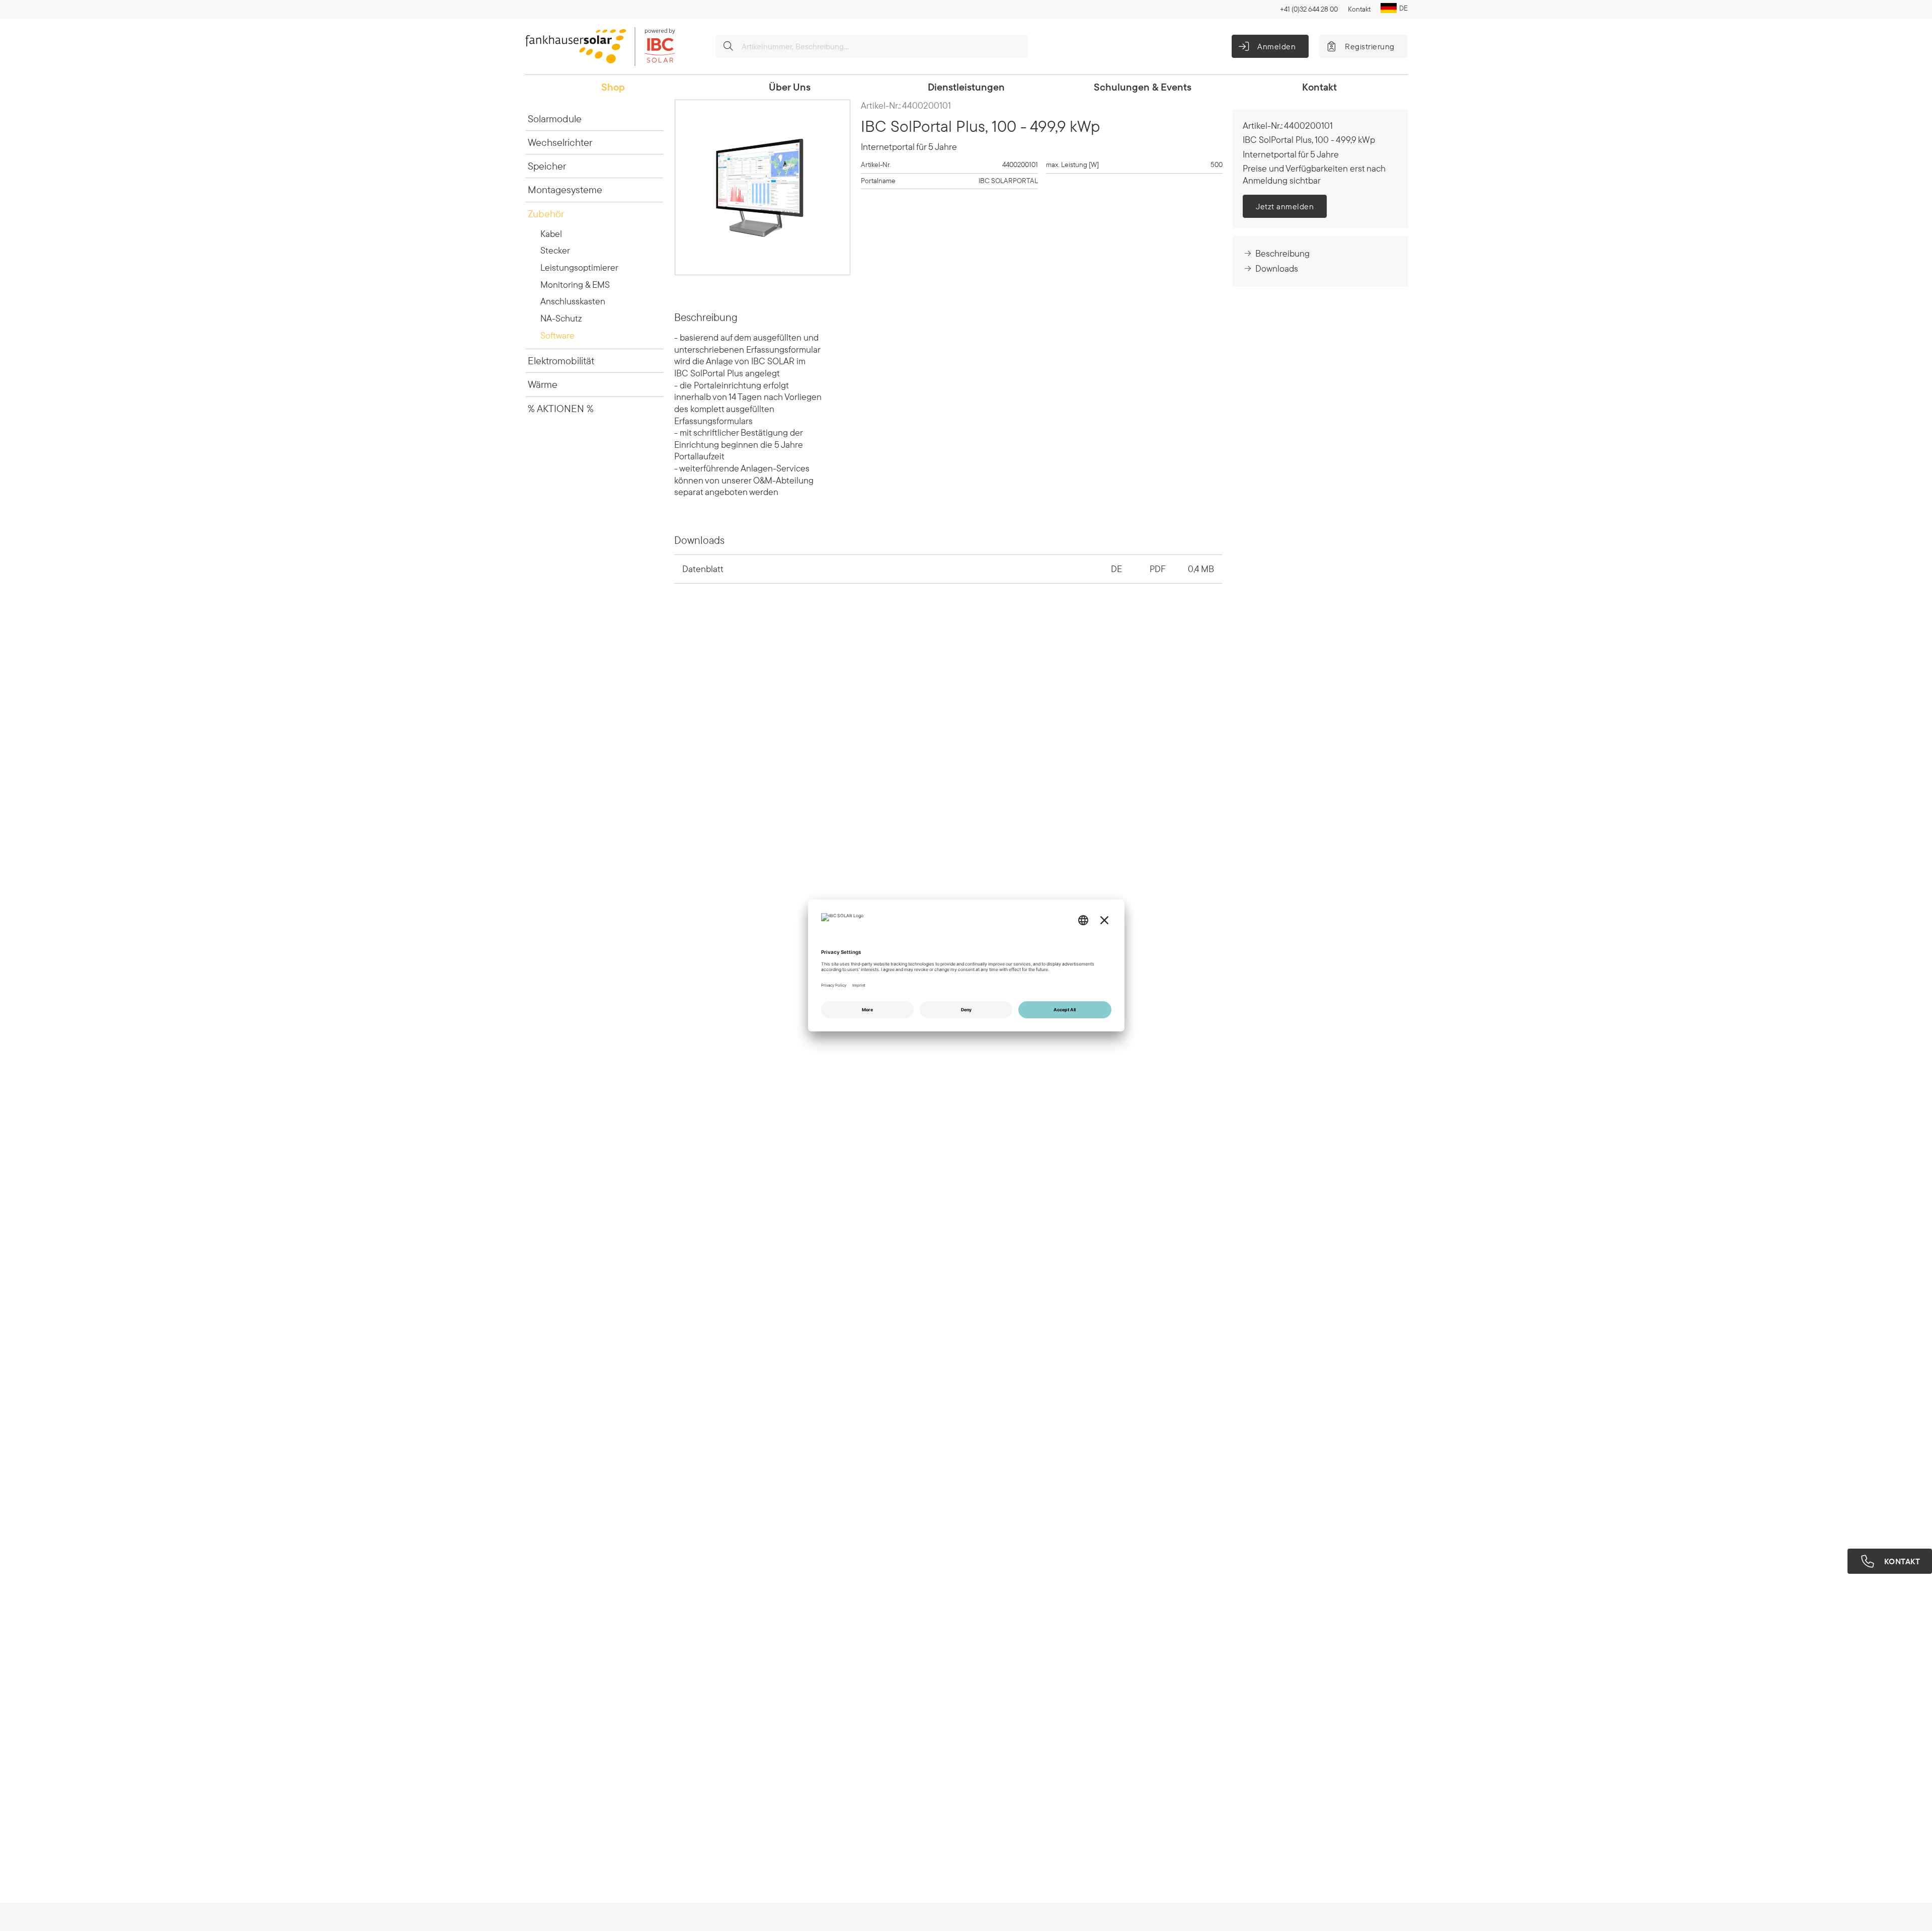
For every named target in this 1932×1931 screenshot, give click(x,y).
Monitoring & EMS (575, 285)
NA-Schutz (561, 318)
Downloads (1277, 268)
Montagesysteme (565, 189)
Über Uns (790, 87)
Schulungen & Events (1143, 87)
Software (557, 335)
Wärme (543, 384)
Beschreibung (1282, 253)
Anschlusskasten (573, 301)
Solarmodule (555, 118)
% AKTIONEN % (561, 408)
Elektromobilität (561, 360)
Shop (613, 87)
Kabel (551, 234)
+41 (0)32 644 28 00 (1309, 9)
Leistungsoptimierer (579, 267)
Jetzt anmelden (1285, 206)
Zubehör (546, 214)
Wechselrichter (560, 142)
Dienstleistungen (966, 87)
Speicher (547, 166)
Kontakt (1359, 9)
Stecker (555, 250)
